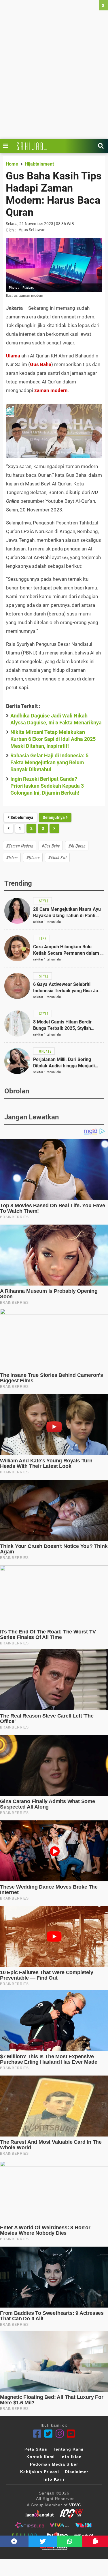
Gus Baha (41, 364)
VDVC (75, 2505)
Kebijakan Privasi (40, 2472)
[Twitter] (49, 2434)
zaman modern (51, 390)
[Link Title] (7, 146)
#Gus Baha (51, 846)
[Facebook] (37, 2434)
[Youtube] (71, 2434)
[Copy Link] (95, 2541)
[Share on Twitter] (43, 2541)
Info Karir (54, 2479)
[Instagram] (60, 2434)
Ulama (13, 356)
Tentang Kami (68, 2449)
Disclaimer (76, 2472)
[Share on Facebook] (14, 2541)
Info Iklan (71, 2457)
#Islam (12, 857)
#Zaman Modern (20, 846)
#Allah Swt (57, 857)
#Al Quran (77, 846)
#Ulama (33, 857)
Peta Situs (36, 2449)
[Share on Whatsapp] (70, 2541)
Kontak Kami (41, 2457)
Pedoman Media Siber (54, 2464)
